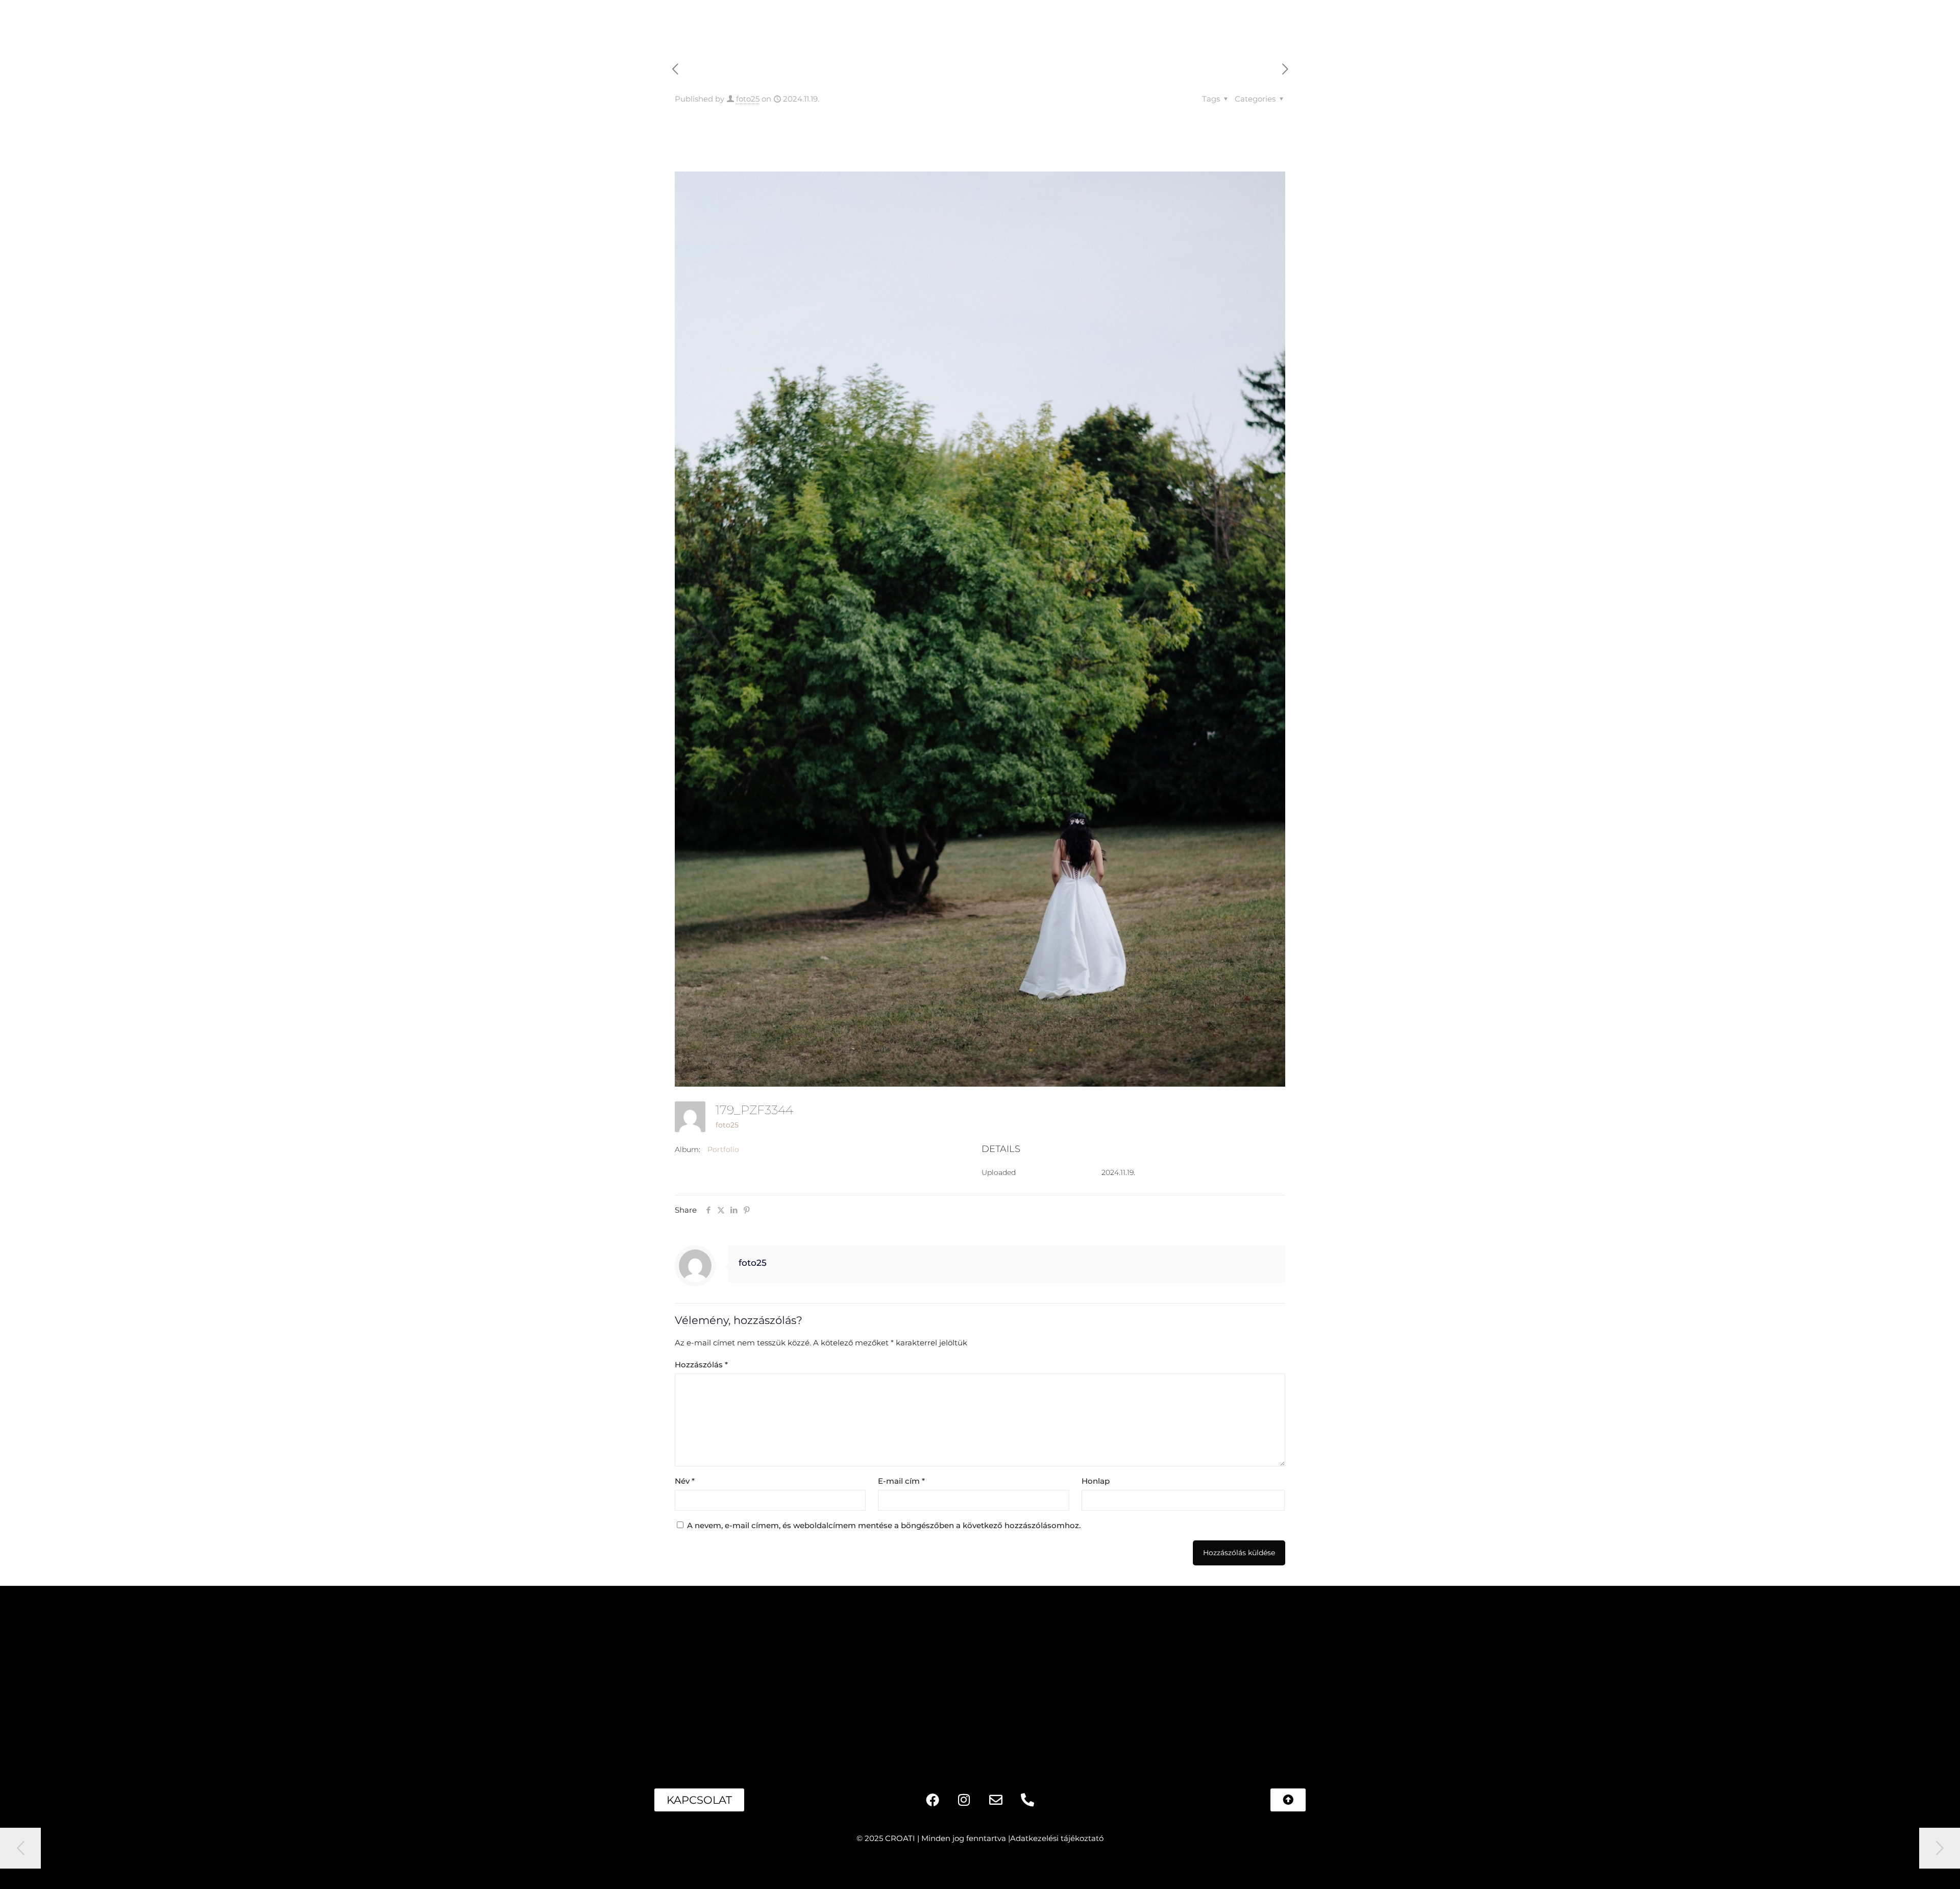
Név (685, 1481)
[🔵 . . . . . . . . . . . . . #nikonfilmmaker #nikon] (1347, 1675)
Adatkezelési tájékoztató (1057, 1838)
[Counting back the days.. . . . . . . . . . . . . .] (614, 1675)
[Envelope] (996, 1800)
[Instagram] (964, 1800)
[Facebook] (933, 1800)
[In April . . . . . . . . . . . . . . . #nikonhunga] (1591, 1675)
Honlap (1096, 1481)
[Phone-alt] (1027, 1800)
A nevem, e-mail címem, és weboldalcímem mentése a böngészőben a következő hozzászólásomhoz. (884, 1525)
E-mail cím (901, 1481)
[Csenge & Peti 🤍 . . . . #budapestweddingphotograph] (369, 1675)
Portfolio (723, 1149)
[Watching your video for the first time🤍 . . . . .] (125, 1675)
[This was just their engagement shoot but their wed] (1102, 1675)
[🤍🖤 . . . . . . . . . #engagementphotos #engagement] (1835, 1675)
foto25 (748, 99)
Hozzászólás (701, 1365)
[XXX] (858, 1675)
